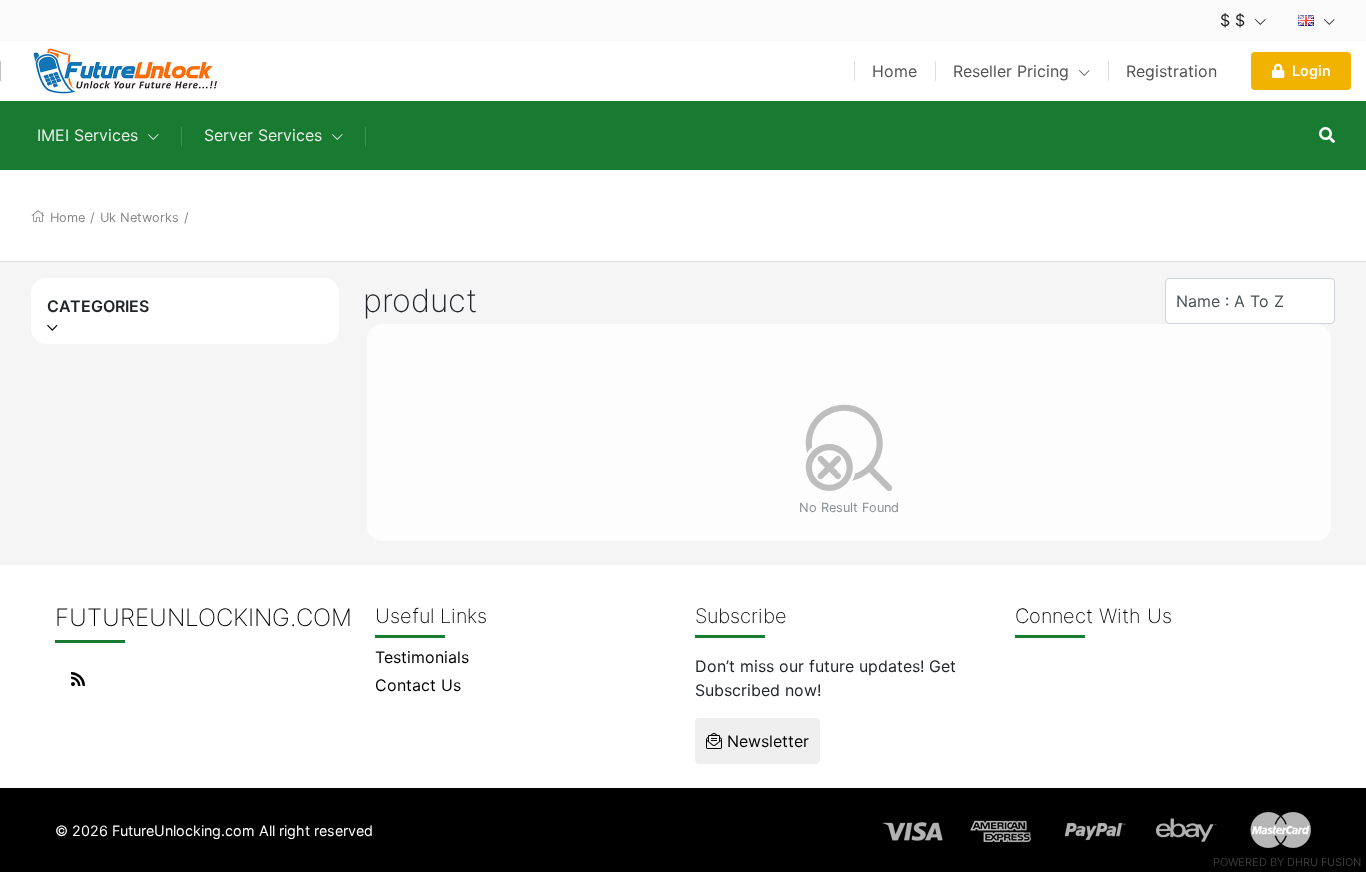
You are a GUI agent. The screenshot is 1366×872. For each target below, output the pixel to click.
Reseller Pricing (1013, 71)
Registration (1171, 71)
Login (1311, 70)
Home (894, 71)
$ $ (1235, 20)
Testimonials (422, 657)
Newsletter (765, 741)
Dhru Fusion (1324, 862)
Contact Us (418, 685)
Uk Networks (139, 217)
